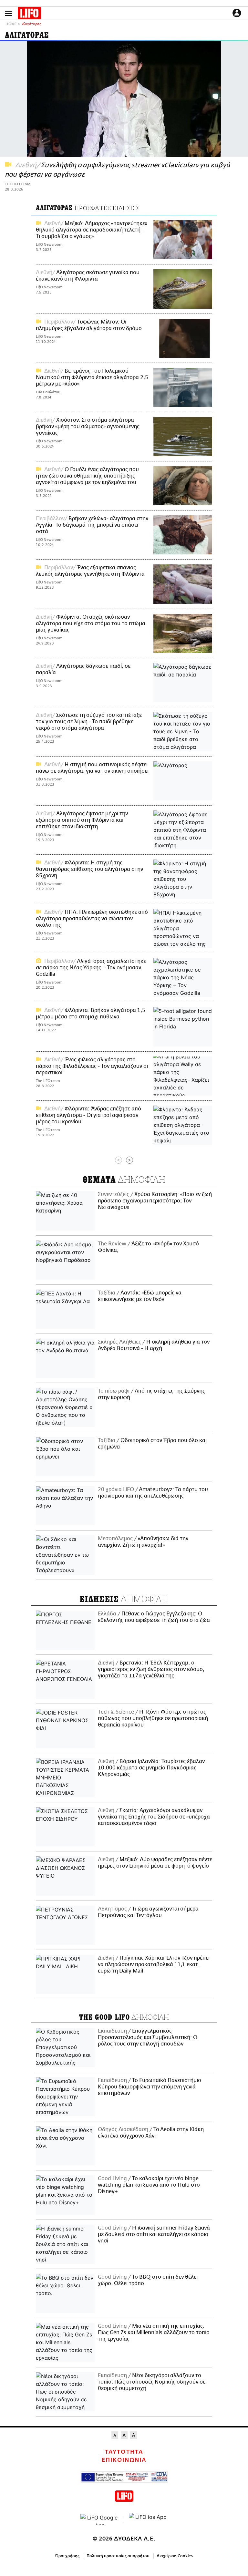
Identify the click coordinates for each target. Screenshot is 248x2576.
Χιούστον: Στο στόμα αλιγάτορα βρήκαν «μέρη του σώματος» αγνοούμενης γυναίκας (88, 427)
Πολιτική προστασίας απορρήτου (118, 2556)
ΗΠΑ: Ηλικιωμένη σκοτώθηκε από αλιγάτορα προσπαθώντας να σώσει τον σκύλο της (92, 919)
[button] (8, 13)
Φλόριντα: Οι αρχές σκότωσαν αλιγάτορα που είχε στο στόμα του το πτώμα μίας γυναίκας (91, 623)
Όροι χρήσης (67, 2556)
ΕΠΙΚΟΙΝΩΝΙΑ (124, 2460)
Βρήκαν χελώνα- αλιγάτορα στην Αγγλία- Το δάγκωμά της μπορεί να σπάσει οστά (92, 525)
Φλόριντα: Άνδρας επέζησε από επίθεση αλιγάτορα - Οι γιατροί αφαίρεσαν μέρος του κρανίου (88, 1115)
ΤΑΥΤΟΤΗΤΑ (124, 2452)
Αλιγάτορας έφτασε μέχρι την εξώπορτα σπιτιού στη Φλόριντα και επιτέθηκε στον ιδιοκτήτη (82, 820)
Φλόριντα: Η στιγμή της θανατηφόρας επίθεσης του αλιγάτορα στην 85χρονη (89, 869)
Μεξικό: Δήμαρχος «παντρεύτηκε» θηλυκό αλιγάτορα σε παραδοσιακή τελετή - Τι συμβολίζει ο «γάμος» (92, 230)
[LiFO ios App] (148, 2519)
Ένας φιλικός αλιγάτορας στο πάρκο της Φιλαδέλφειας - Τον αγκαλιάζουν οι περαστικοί (92, 1066)
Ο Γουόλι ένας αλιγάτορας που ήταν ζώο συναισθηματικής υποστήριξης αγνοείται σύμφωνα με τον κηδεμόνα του (87, 476)
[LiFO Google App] (100, 2519)
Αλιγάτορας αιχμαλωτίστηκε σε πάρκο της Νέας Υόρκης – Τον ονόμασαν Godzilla (91, 968)
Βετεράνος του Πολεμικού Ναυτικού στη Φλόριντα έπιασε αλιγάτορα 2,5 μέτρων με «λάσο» (92, 377)
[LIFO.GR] (29, 14)
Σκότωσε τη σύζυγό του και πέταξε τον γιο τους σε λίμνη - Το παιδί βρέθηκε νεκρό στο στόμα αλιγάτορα (89, 722)
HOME (11, 24)
